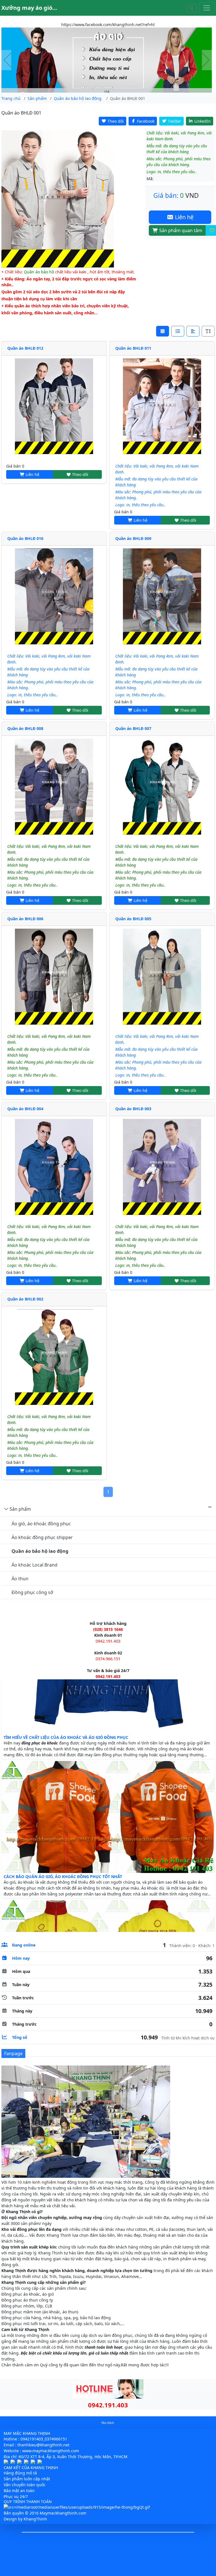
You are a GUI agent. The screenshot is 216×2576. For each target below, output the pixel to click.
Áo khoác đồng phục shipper (42, 1537)
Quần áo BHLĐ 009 (133, 538)
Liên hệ (184, 217)
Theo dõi (80, 474)
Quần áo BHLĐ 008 (25, 728)
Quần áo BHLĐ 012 (25, 348)
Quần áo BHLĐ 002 (25, 1299)
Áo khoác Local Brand (34, 1565)
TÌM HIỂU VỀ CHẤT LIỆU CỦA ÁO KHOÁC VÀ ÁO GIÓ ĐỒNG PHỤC (66, 1764)
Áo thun (20, 1579)
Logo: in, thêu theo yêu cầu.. (140, 505)
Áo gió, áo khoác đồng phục (41, 1524)
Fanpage (13, 2053)
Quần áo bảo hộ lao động (40, 1551)
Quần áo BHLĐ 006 (25, 919)
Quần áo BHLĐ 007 (133, 728)
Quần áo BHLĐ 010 (25, 538)
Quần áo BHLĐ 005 (133, 919)
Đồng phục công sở (32, 1592)
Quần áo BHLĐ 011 (133, 348)
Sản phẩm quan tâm (180, 230)
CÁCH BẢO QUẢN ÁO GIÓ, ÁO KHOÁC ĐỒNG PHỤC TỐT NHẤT (63, 1903)
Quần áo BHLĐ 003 (133, 1109)
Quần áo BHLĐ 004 (25, 1109)
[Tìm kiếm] (192, 8)
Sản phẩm (20, 1509)
